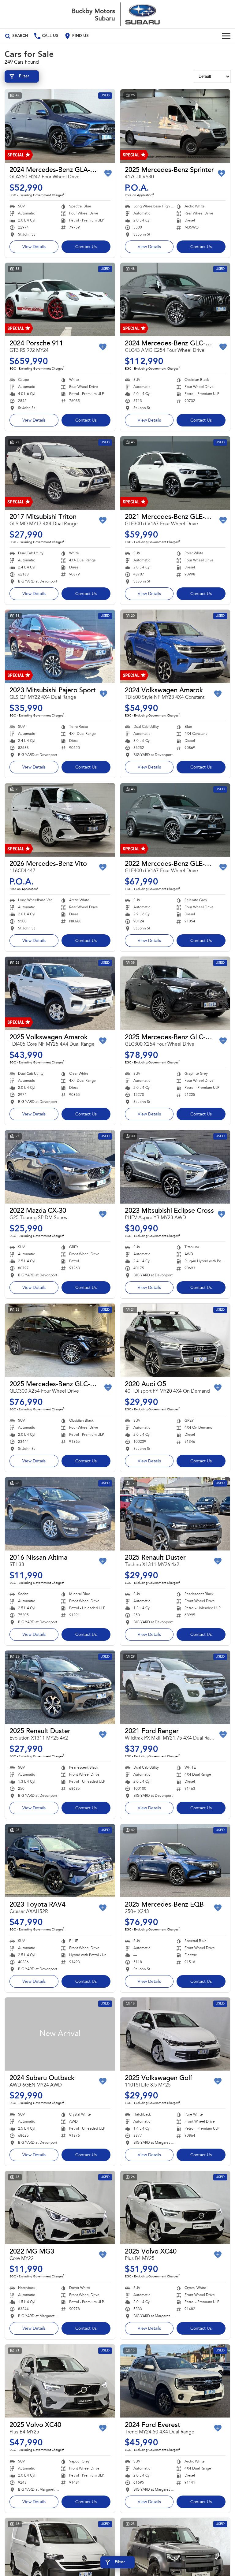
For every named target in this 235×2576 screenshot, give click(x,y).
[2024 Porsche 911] (60, 300)
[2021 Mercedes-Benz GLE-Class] (175, 473)
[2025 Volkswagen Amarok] (60, 993)
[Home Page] (117, 14)
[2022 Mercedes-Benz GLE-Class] (175, 820)
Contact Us (86, 247)
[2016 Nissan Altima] (60, 1514)
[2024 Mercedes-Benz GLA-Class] (60, 126)
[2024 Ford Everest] (175, 2381)
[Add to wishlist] (108, 173)
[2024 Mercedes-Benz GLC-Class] (175, 300)
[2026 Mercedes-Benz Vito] (60, 820)
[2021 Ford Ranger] (175, 1687)
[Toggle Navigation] (226, 36)
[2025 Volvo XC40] (175, 2208)
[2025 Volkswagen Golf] (175, 2034)
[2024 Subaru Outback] (60, 2034)
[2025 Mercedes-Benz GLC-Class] (175, 993)
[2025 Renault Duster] (175, 1514)
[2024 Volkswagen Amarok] (175, 646)
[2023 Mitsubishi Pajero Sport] (60, 646)
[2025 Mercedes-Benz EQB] (175, 1861)
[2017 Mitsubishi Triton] (60, 473)
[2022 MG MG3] (60, 2208)
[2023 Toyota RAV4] (60, 1861)
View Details (34, 247)
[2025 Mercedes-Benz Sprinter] (175, 126)
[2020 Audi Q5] (175, 1340)
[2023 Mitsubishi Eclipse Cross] (175, 1167)
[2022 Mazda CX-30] (60, 1167)
